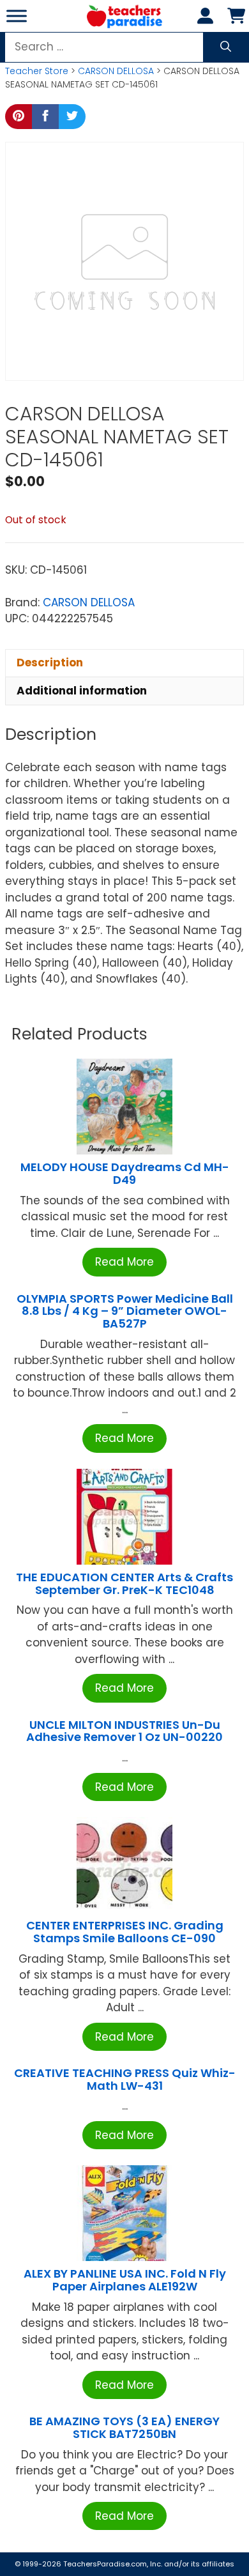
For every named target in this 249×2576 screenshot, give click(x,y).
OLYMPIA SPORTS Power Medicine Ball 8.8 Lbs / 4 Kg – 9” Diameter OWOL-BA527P (125, 1311)
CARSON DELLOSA (116, 71)
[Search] (226, 47)
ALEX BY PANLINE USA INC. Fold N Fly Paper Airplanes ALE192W (125, 2280)
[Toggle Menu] (17, 16)
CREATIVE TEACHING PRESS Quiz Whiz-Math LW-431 (125, 2079)
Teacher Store (37, 71)
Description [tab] (50, 663)
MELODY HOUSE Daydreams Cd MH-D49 (125, 1173)
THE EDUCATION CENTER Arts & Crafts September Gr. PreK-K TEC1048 (124, 1583)
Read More (124, 1262)
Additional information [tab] (82, 691)
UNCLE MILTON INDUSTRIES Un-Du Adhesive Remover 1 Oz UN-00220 (124, 1731)
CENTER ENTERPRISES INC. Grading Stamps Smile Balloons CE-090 (125, 1932)
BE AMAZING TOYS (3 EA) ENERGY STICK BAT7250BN (124, 2427)
